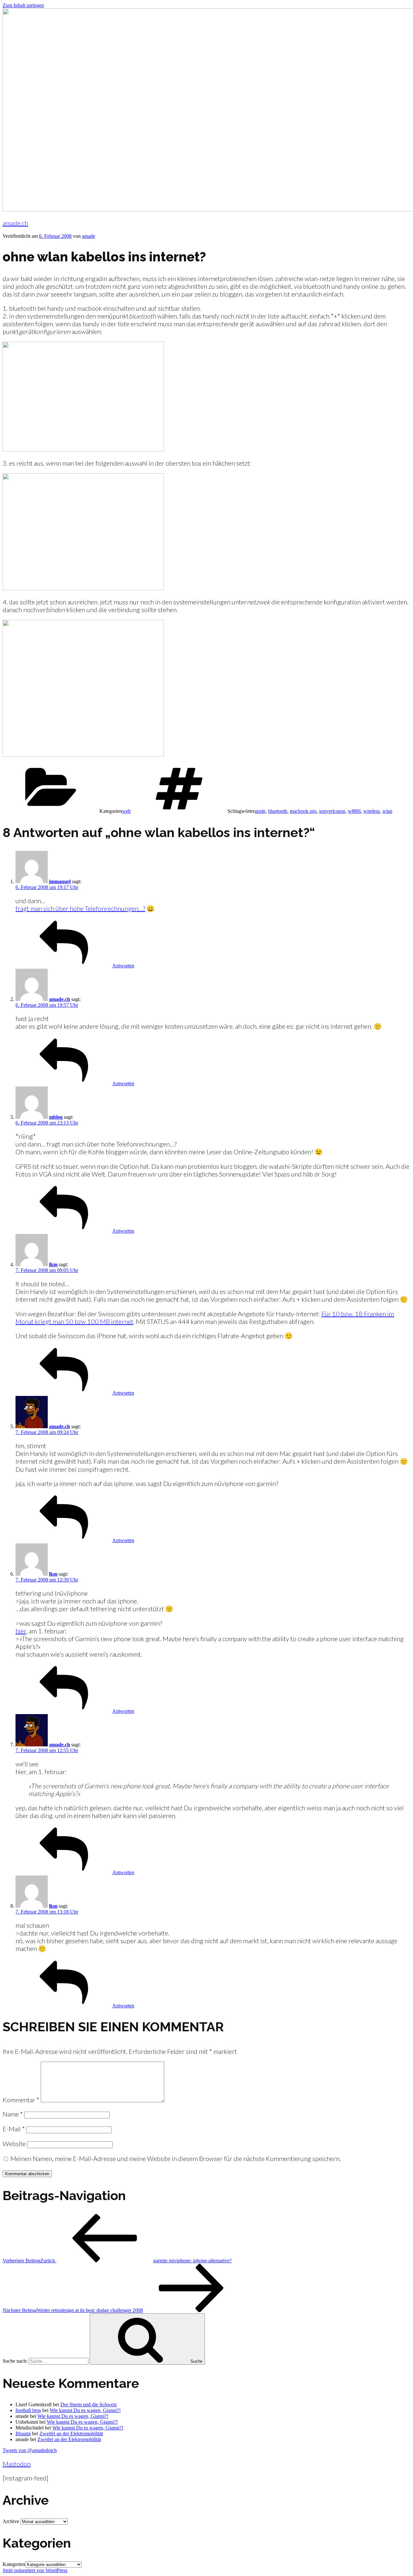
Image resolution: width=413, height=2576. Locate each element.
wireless (372, 811)
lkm (53, 1264)
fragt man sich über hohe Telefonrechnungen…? (80, 908)
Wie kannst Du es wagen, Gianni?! (85, 2410)
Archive (11, 2521)
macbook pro (303, 811)
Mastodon (17, 2464)
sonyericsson (332, 811)
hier (21, 1631)
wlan (387, 811)
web (126, 811)
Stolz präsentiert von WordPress (35, 2570)
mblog (56, 1117)
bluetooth (278, 811)
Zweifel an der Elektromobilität (71, 2434)
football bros (28, 2410)
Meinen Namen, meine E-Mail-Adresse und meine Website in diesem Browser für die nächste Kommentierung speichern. (176, 2158)
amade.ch (15, 223)
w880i (354, 811)
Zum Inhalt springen (23, 5)
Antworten (123, 966)
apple (260, 811)
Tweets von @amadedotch (30, 2450)
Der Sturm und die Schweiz (89, 2404)
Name (13, 2114)
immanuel (60, 881)
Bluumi (23, 2434)
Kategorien (14, 2564)
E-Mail (14, 2129)
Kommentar (21, 2100)
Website (14, 2144)
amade (89, 236)
